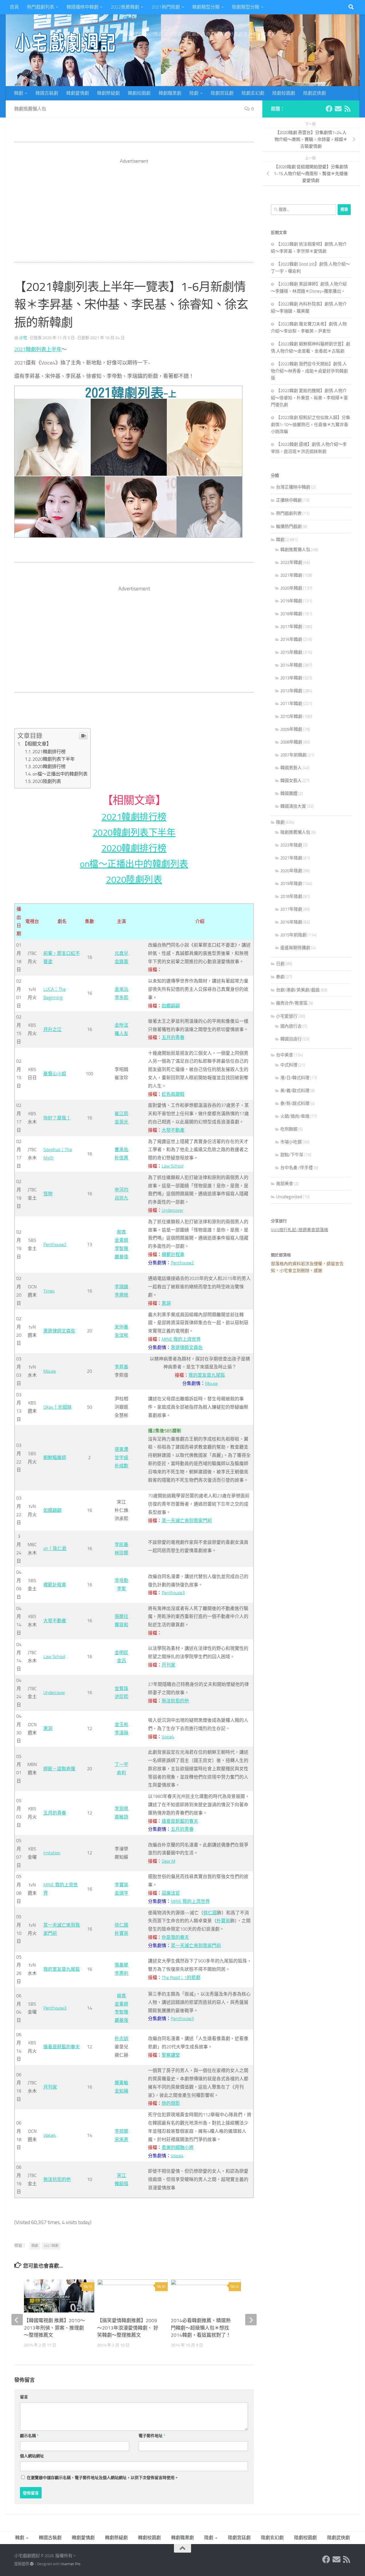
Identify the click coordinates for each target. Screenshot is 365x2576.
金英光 (121, 1122)
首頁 (14, 7)
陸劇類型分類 (246, 7)
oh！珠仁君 (55, 1549)
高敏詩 (121, 1817)
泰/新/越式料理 (295, 1103)
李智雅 (121, 1248)
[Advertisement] (134, 204)
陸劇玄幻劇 (253, 93)
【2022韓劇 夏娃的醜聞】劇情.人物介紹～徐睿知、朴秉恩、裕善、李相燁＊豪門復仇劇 (309, 398)
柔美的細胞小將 (178, 2147)
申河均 (121, 1190)
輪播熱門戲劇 (289, 526)
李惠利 (121, 1973)
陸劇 (194, 93)
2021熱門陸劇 (166, 7)
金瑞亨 (121, 1893)
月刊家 (169, 1665)
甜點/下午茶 (292, 1155)
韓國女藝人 (291, 781)
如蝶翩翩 (171, 1006)
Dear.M (168, 1861)
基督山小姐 (55, 1074)
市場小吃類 (291, 1142)
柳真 (121, 1232)
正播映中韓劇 (289, 500)
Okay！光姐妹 (57, 1407)
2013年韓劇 (291, 678)
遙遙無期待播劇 (295, 948)
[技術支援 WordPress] (32, 2564)
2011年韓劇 (291, 704)
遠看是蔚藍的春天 (180, 1821)
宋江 (121, 2175)
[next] (251, 2320)
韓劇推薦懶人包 (30, 109)
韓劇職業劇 (170, 93)
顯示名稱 (29, 2436)
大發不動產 (173, 1130)
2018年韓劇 (291, 614)
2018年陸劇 (291, 896)
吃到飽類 (289, 1129)
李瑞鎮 (121, 1287)
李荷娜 (121, 2131)
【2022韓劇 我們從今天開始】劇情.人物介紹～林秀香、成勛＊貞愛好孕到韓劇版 (309, 371)
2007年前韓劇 (293, 755)
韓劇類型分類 (206, 7)
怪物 (48, 1194)
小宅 (23, 338)
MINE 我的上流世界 (181, 1339)
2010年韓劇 (291, 716)
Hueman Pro (71, 2564)
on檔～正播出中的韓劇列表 (60, 774)
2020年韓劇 (291, 588)
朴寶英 (121, 1933)
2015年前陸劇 (293, 935)
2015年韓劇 (291, 652)
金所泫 (121, 1025)
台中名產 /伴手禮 (297, 1168)
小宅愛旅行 (287, 1016)
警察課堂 (171, 2055)
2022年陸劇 (291, 845)
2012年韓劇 (291, 691)
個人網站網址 (32, 2456)
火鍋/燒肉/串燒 (295, 1116)
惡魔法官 (171, 1893)
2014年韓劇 (291, 665)
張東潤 (121, 1449)
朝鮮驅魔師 (55, 1458)
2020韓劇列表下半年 (54, 759)
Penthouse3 (173, 1593)
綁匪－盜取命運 (59, 1769)
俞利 (121, 1773)
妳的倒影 (171, 2103)
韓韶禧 (121, 2184)
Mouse (50, 1371)
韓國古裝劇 (47, 93)
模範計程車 (173, 1254)
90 (164, 2287)
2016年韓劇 (291, 639)
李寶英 (121, 1885)
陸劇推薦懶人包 (295, 832)
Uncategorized (289, 1197)
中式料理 (289, 1065)
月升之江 (52, 1029)
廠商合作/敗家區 (292, 1003)
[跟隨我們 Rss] (347, 109)
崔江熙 (121, 1114)
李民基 (121, 1545)
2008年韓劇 (291, 742)
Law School (173, 1166)
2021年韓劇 (291, 575)
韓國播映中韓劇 (82, 7)
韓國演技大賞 (293, 806)
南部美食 (285, 1184)
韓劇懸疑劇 (108, 93)
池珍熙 (121, 1697)
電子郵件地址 (152, 2436)
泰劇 (280, 977)
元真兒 (121, 953)
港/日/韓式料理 (295, 1078)
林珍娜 (121, 1553)
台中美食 (285, 1055)
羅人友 (121, 1033)
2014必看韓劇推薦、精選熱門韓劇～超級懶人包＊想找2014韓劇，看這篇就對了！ (201, 2328)
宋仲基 (121, 1327)
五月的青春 (173, 1037)
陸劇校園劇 (284, 93)
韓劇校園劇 (139, 93)
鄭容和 (121, 1625)
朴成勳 (121, 1466)
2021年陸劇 (291, 858)
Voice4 (168, 1737)
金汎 (121, 1661)
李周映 (121, 1295)
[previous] (17, 2320)
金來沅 (121, 989)
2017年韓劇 (291, 627)
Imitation (52, 1853)
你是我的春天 (175, 1937)
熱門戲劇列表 (40, 7)
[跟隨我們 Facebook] (329, 109)
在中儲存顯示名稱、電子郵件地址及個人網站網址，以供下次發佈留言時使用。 (103, 2478)
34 (237, 2287)
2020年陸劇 (291, 871)
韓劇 (19, 93)
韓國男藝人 (291, 768)
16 (90, 2287)
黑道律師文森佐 (59, 1331)
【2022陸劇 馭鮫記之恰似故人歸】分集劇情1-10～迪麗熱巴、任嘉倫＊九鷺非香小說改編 (311, 425)
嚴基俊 (121, 1257)
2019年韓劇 (291, 601)
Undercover (173, 1210)
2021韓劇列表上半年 (38, 349)
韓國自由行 (291, 1039)
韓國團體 (289, 793)
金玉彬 (121, 1725)
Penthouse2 (55, 1245)
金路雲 (121, 962)
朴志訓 (121, 2039)
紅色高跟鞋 (173, 1094)
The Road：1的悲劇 (181, 1977)
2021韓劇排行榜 (49, 752)
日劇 (280, 964)
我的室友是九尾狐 (207, 1375)
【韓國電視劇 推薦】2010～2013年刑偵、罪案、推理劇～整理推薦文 (54, 2328)
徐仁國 (121, 1925)
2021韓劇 (51, 2246)
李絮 (121, 1589)
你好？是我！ (57, 1118)
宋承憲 (121, 2139)
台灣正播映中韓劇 (293, 487)
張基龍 (121, 1965)
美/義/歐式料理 (295, 1091)
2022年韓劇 (291, 562)
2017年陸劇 (291, 909)
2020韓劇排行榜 (49, 766)
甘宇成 (121, 1458)
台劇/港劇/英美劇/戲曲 (298, 990)
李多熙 (121, 998)
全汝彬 (121, 1335)
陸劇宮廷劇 (222, 93)
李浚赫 (121, 1733)
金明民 (121, 1653)
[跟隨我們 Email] (338, 109)
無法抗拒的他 (175, 1701)
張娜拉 (121, 1616)
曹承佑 (121, 1150)
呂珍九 (121, 1198)
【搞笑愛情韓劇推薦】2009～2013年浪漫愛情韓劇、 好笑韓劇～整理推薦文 (128, 2328)
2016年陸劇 (291, 922)
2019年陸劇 (291, 884)
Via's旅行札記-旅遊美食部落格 (300, 1230)
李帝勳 (121, 1580)
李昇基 (121, 1367)
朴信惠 (121, 1158)
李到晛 (121, 1809)
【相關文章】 (37, 744)
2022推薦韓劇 (125, 7)
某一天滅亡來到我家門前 (187, 1521)
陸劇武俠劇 (315, 93)
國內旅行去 (291, 1026)
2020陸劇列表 (47, 781)
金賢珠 (121, 1689)
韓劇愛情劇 (78, 93)
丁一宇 (121, 1764)
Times (49, 1291)
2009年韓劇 (291, 729)
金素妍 (121, 1240)
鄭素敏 (121, 2083)
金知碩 (121, 2091)
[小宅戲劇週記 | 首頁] (66, 43)
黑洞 (166, 1303)
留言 (24, 2397)
